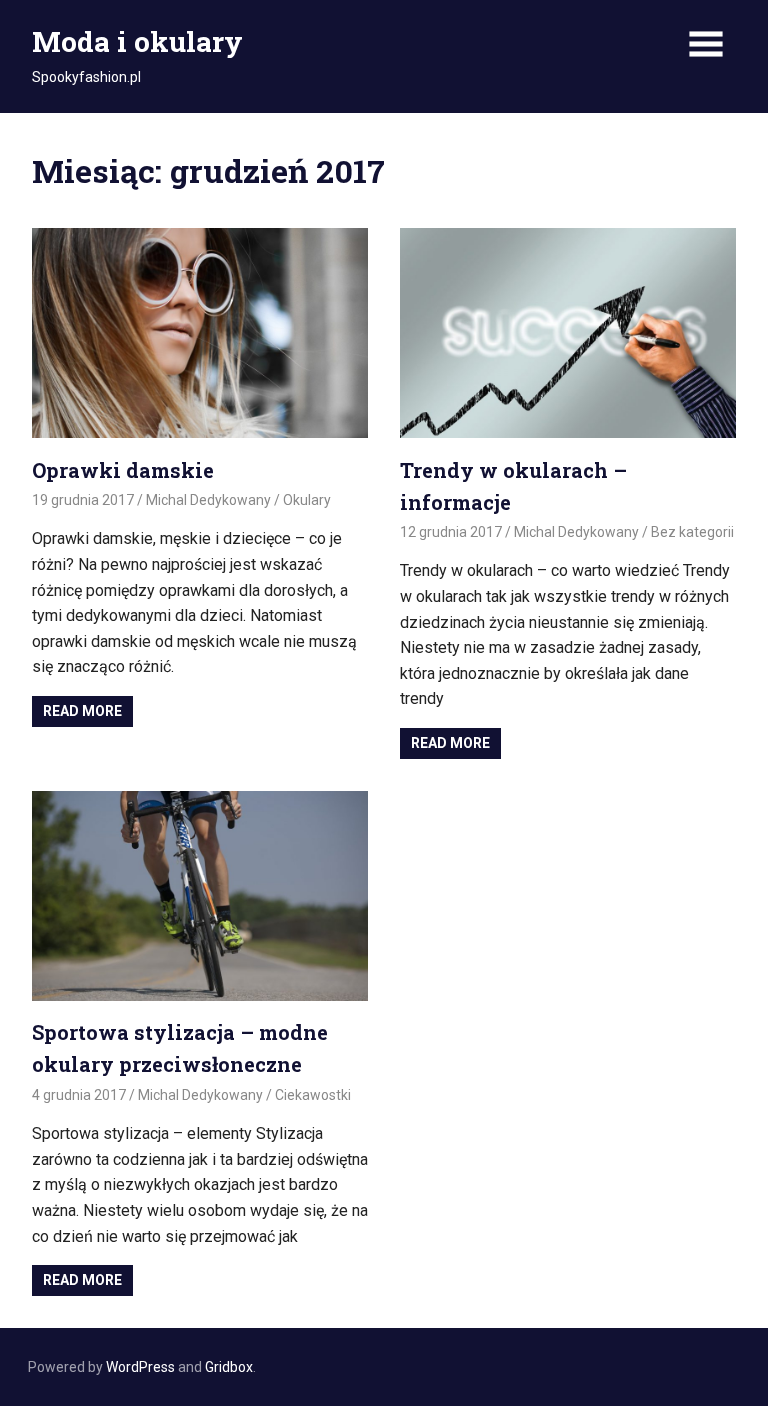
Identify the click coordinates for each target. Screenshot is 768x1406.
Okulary (307, 500)
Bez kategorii (692, 532)
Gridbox (229, 1367)
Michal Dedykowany (208, 500)
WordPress (140, 1367)
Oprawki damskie (123, 470)
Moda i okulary (137, 41)
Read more (82, 711)
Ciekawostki (313, 1095)
